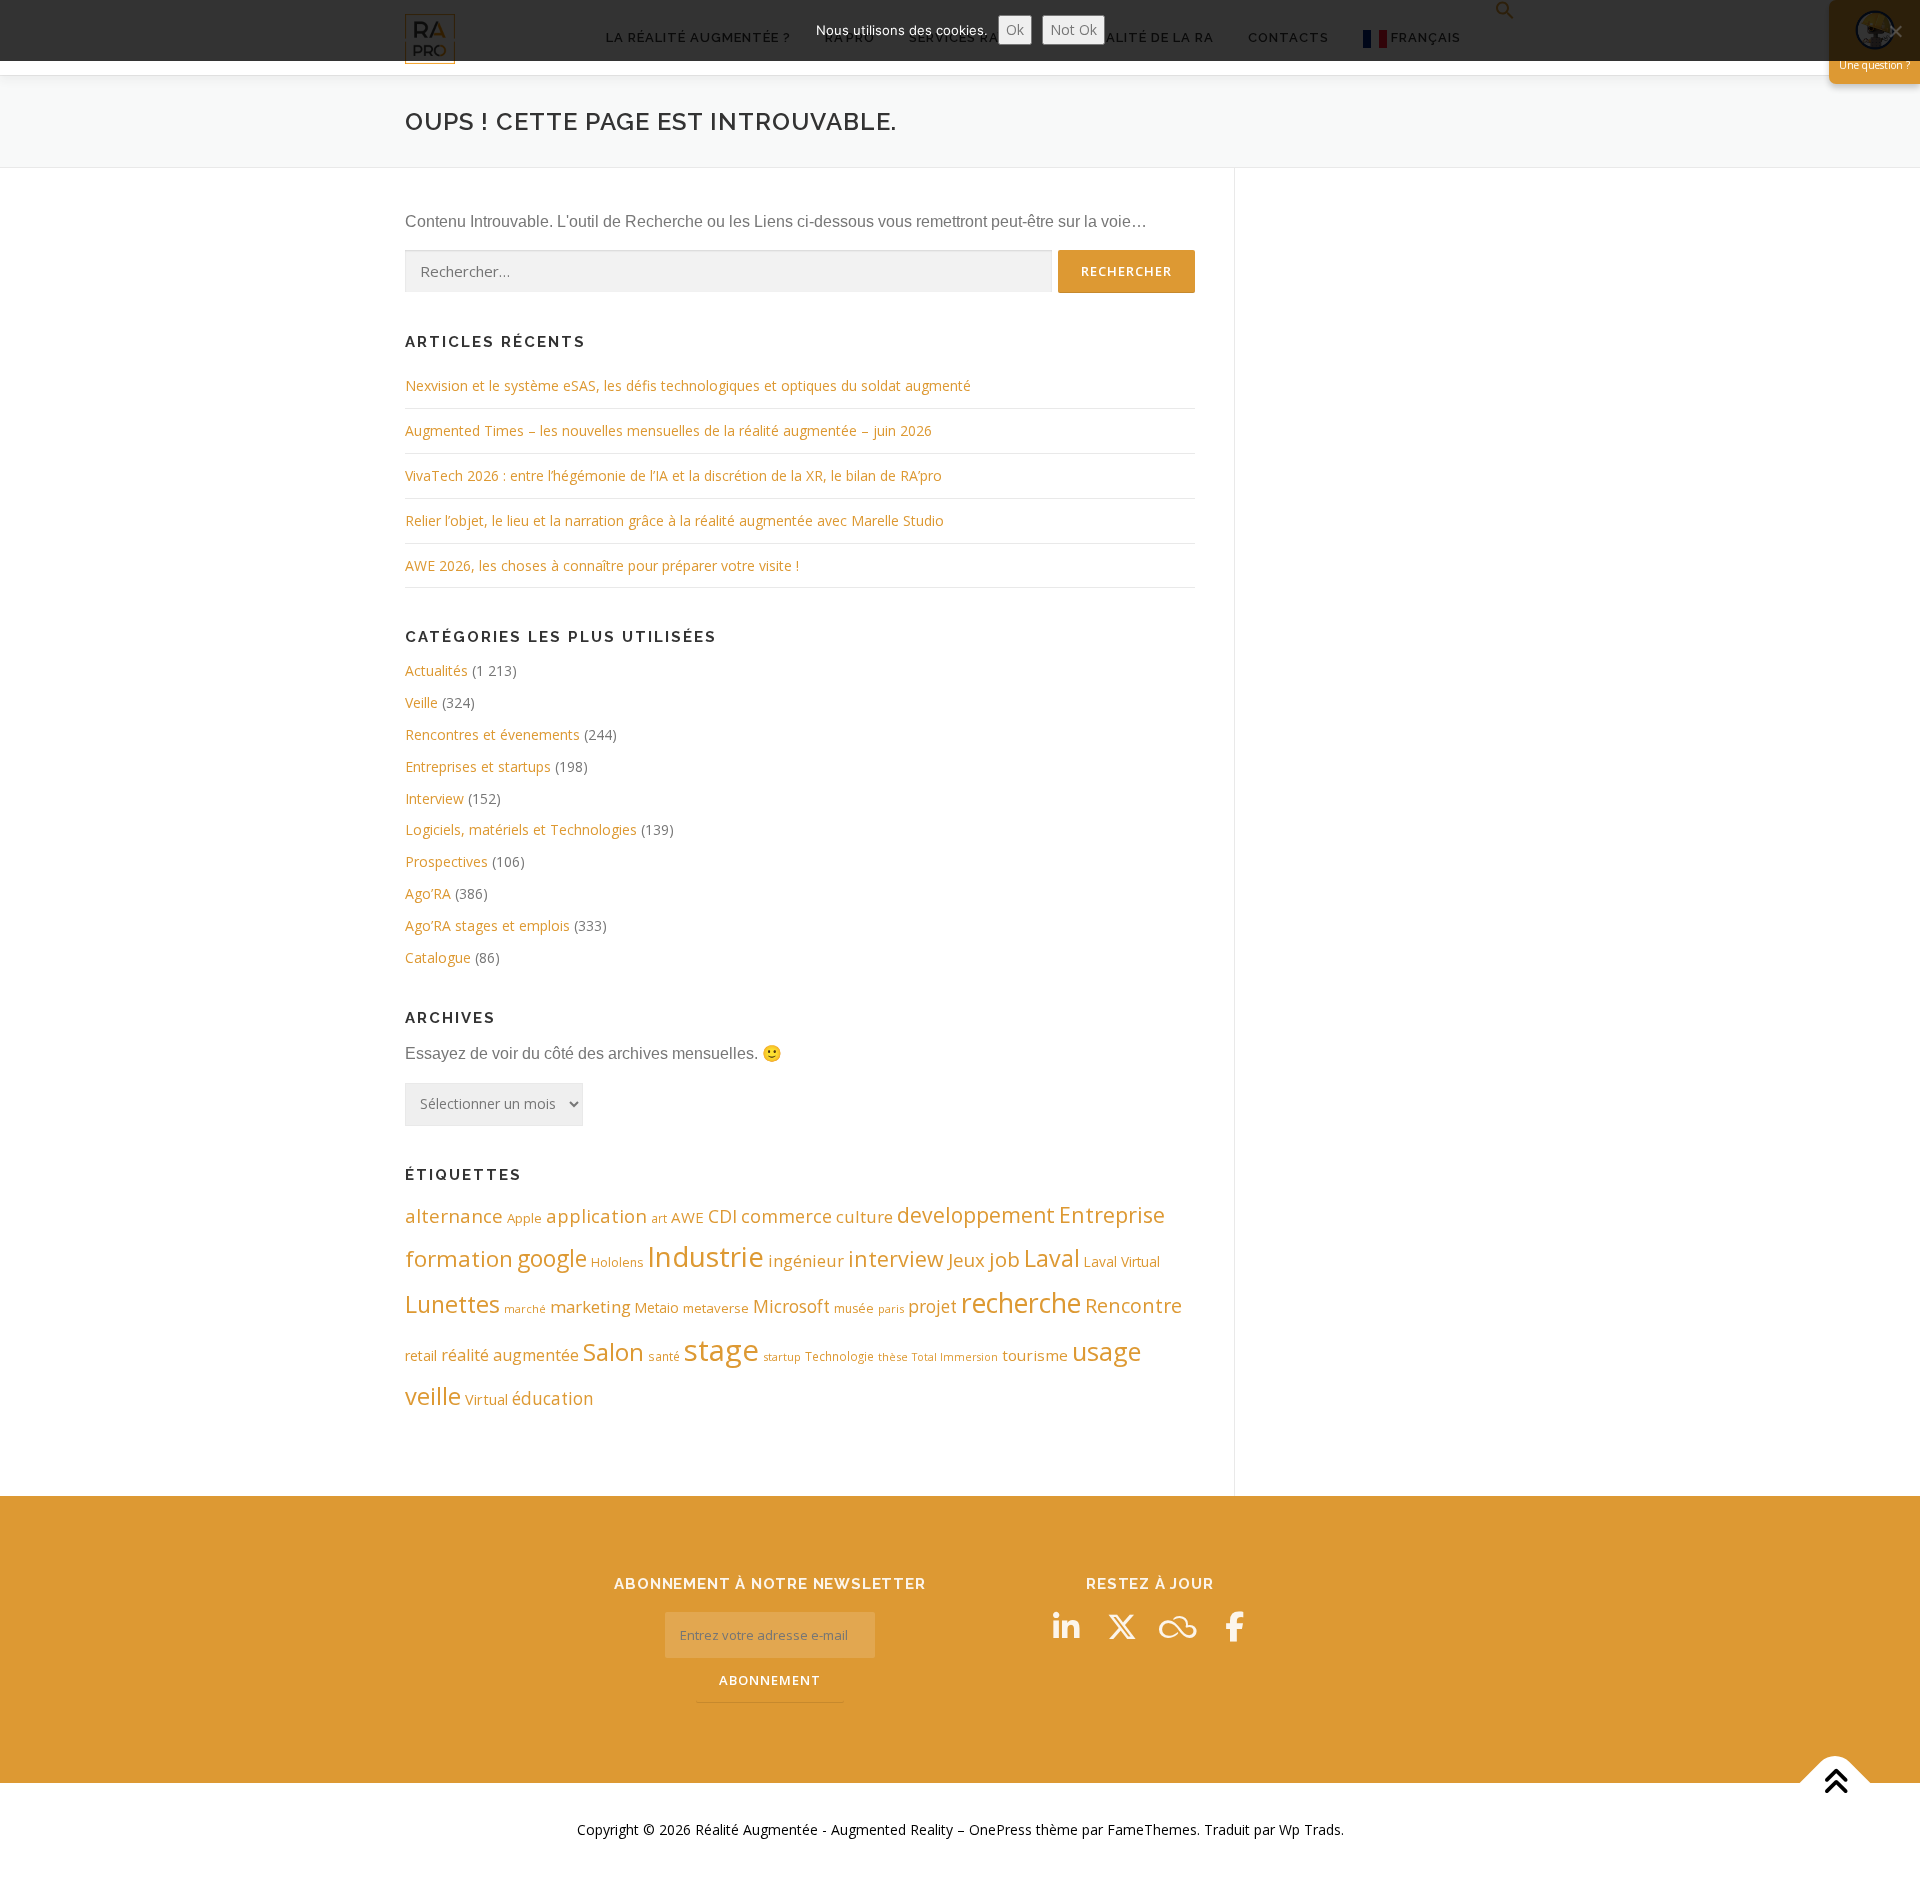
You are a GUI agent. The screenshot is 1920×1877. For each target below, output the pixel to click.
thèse (893, 1356)
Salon (613, 1351)
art (659, 1218)
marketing (590, 1306)
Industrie (705, 1256)
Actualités (436, 670)
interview (896, 1258)
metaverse (716, 1308)
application (596, 1215)
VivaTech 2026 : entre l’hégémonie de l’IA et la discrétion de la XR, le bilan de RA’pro (673, 475)
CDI (722, 1216)
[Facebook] (1234, 1627)
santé (664, 1356)
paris (891, 1308)
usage (1106, 1351)
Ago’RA (428, 893)
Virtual (486, 1399)
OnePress (1000, 1829)
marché (525, 1308)
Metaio (657, 1307)
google (552, 1258)
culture (864, 1216)
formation (459, 1258)
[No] (1895, 31)
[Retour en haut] (1835, 1783)
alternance (454, 1216)
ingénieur (806, 1260)
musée (854, 1308)
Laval (1052, 1258)
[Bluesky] (1178, 1627)
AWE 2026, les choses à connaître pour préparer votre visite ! (602, 565)
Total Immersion (955, 1357)
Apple (524, 1218)
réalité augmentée (510, 1355)
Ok (1015, 29)
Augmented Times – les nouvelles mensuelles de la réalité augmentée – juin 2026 (668, 430)
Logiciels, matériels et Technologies (521, 829)
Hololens (617, 1262)
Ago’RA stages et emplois (487, 925)
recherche (1021, 1303)
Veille (421, 702)
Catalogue (438, 957)
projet (932, 1306)
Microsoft (791, 1306)
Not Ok (1073, 29)
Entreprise (1112, 1214)
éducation (553, 1398)
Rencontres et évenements (492, 734)
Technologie (839, 1356)
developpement (976, 1214)
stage (721, 1350)
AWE (687, 1217)
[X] (1122, 1627)
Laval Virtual (1122, 1261)
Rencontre (1133, 1305)
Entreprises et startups (478, 766)
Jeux (966, 1259)
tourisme (1035, 1355)
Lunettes (452, 1304)
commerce (786, 1216)
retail (421, 1355)
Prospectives (446, 861)
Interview (434, 798)
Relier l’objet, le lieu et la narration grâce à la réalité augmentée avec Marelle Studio (674, 520)
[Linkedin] (1066, 1627)
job (1004, 1259)
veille (433, 1396)
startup (782, 1356)
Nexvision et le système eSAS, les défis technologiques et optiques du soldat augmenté (688, 385)
